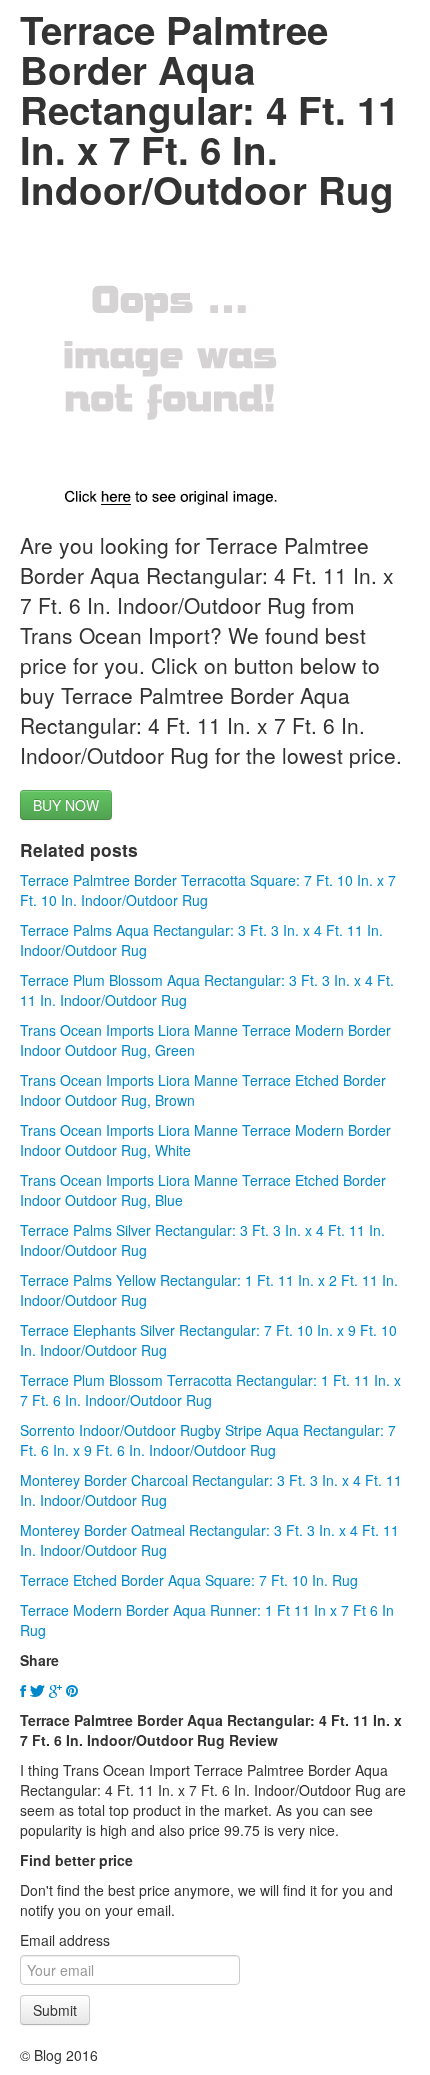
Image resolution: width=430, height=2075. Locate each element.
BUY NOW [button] (66, 805)
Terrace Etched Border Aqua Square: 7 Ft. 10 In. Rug (189, 1580)
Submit (55, 2010)
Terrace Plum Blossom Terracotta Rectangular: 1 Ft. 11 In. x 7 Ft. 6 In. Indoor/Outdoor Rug (210, 1390)
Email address (65, 1940)
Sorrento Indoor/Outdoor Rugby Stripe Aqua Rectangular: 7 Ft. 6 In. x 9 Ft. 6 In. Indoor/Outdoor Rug (208, 1440)
